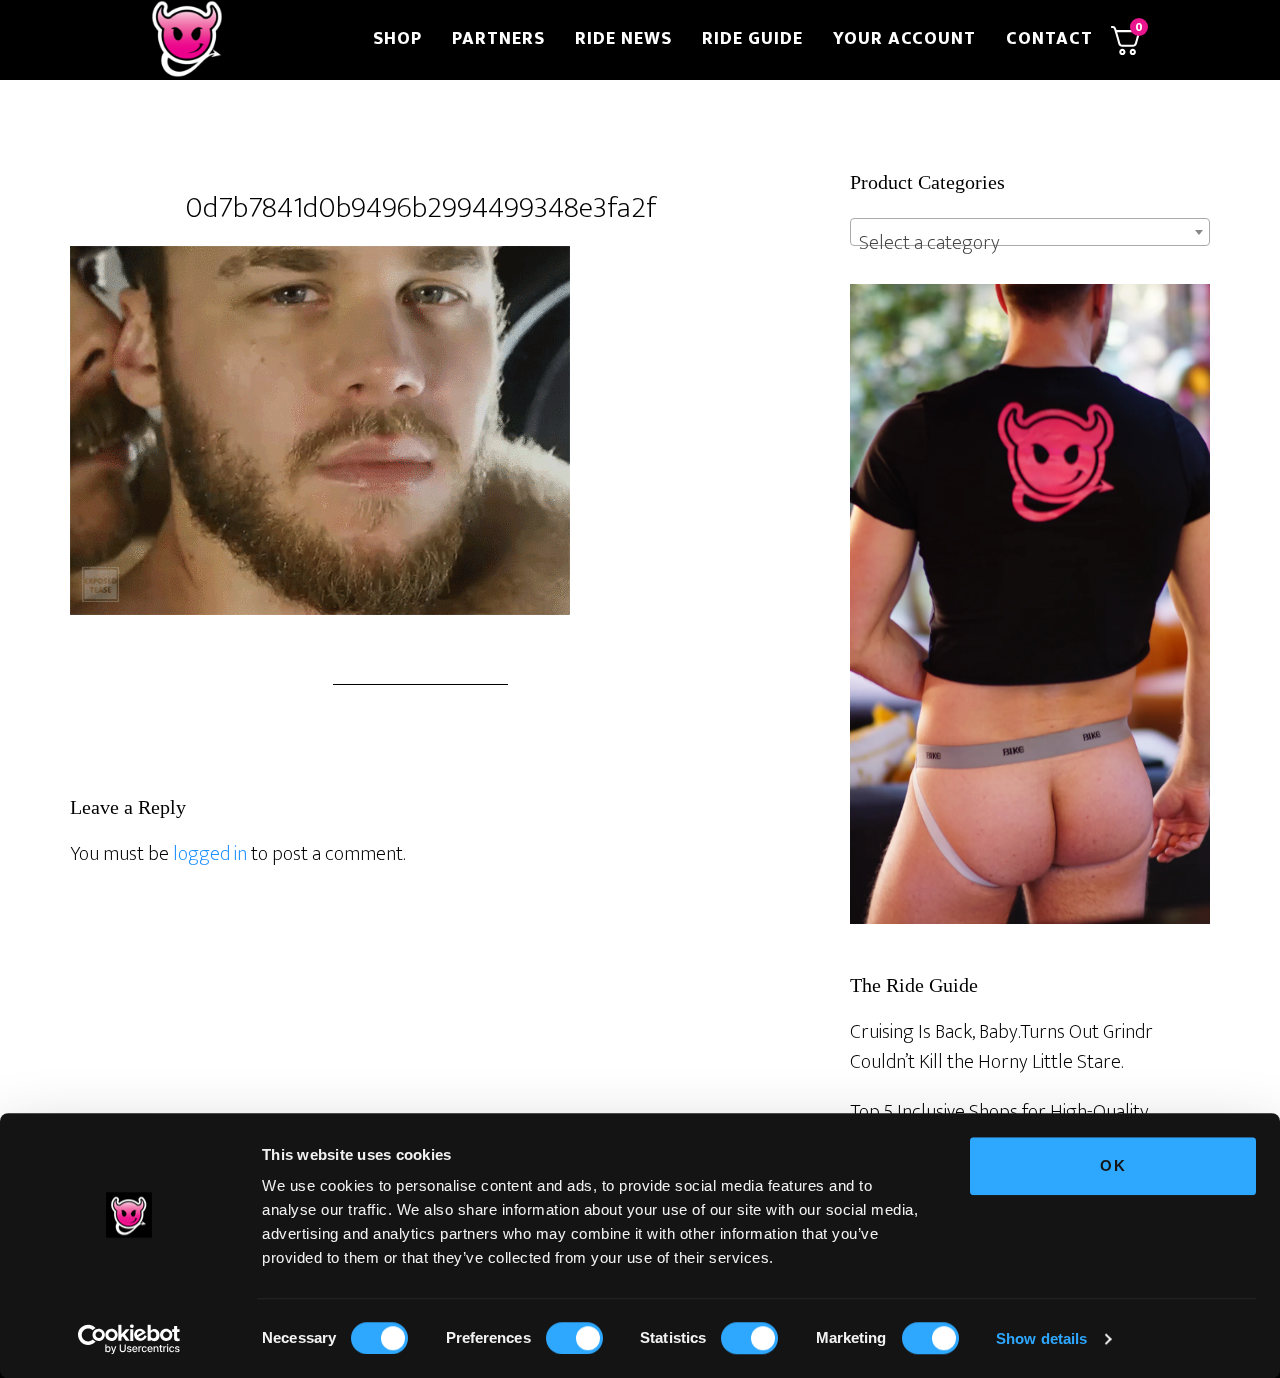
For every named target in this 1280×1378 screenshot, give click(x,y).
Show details (1041, 1338)
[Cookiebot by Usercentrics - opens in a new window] (129, 1339)
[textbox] (1030, 243)
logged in (210, 854)
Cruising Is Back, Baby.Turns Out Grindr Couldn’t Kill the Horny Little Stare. (1001, 1047)
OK (1113, 1165)
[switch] (574, 1338)
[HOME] (248, 40)
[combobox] (1030, 232)
